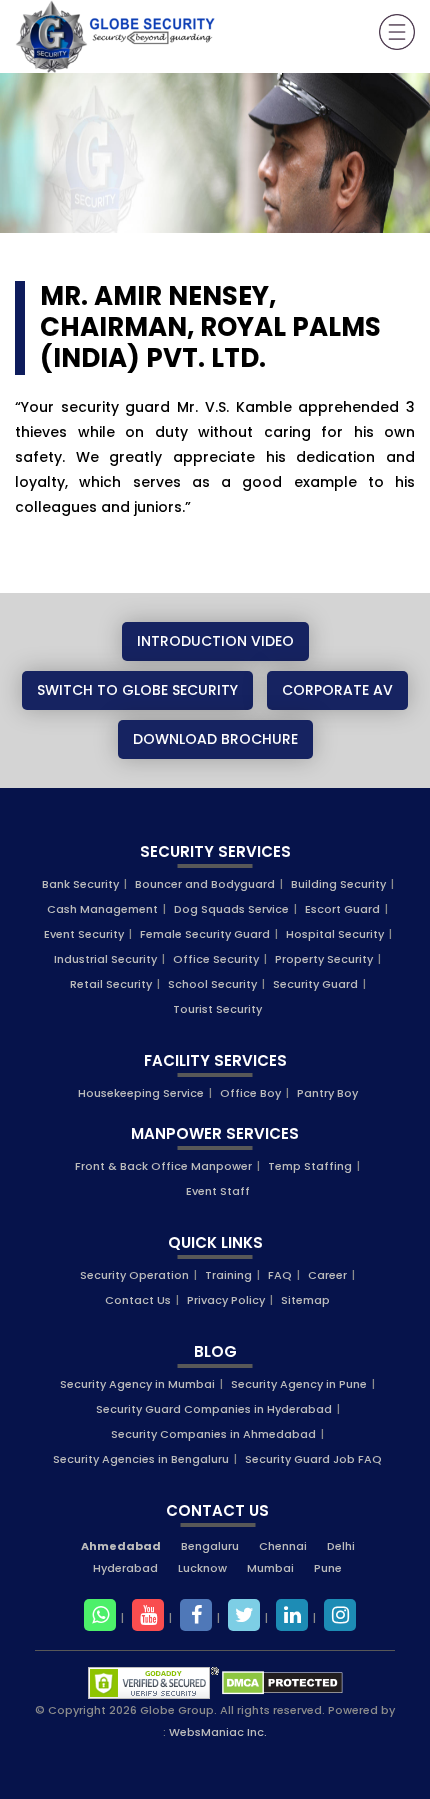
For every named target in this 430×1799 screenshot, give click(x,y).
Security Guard (315, 984)
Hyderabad (125, 1568)
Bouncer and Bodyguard (205, 884)
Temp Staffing (310, 1166)
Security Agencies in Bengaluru (141, 1459)
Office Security (216, 959)
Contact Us (138, 1300)
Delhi (341, 1546)
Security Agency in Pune (299, 1384)
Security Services (215, 851)
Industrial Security (105, 959)
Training (228, 1275)
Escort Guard (342, 909)
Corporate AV (337, 690)
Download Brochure (215, 739)
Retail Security (111, 984)
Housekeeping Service (141, 1093)
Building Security (338, 884)
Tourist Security (217, 1009)
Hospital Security (335, 934)
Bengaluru (210, 1546)
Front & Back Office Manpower (163, 1166)
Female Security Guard (205, 934)
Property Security (324, 959)
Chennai (283, 1546)
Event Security (84, 934)
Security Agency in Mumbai (137, 1384)
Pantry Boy (327, 1093)
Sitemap (305, 1300)
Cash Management (102, 909)
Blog (215, 1351)
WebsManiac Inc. (218, 1732)
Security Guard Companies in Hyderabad (214, 1409)
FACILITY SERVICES (215, 1060)
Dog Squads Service (231, 909)
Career (327, 1275)
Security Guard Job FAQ (313, 1459)
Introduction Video (215, 641)
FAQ (280, 1275)
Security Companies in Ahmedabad (213, 1434)
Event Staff (218, 1191)
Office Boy (250, 1093)
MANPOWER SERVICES (215, 1133)
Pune (328, 1568)
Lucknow (202, 1568)
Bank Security (80, 884)
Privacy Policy (226, 1300)
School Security (212, 984)
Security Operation (134, 1275)
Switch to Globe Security (137, 690)
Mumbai (270, 1568)
